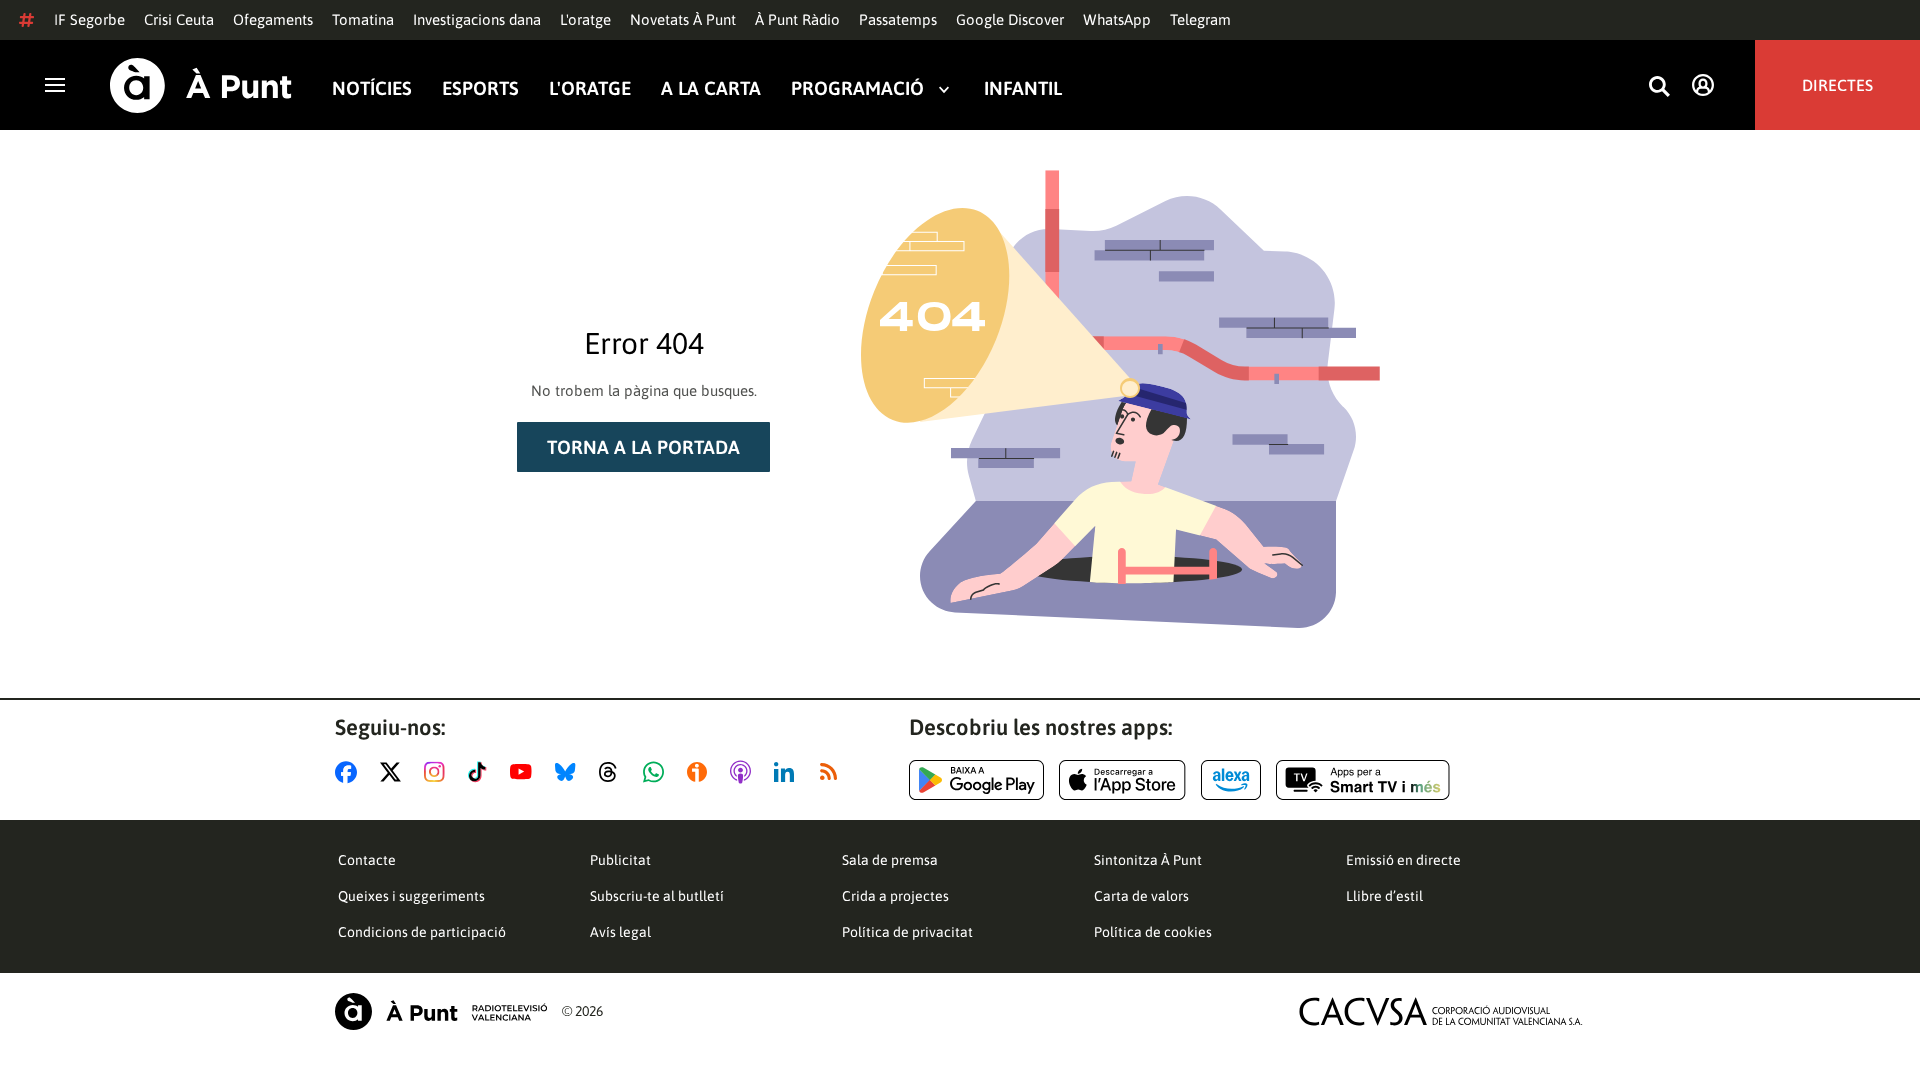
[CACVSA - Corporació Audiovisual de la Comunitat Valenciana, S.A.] (1441, 1011)
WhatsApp (1117, 19)
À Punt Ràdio (797, 19)
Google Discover (1010, 19)
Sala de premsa (890, 860)
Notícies (372, 88)
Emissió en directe (1403, 860)
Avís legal (620, 932)
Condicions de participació (422, 932)
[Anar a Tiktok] (481, 772)
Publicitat (620, 860)
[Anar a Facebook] (350, 772)
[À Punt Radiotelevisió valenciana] (441, 1011)
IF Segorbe (89, 19)
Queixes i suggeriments (411, 896)
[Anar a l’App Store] (1122, 780)
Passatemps (898, 19)
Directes (1837, 85)
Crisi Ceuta (179, 19)
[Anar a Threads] (613, 772)
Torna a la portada (643, 447)
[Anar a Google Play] (976, 780)
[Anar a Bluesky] (569, 772)
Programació (857, 88)
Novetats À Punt (683, 19)
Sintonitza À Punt (1148, 860)
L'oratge (585, 19)
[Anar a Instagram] (438, 772)
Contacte (367, 860)
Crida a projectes (895, 896)
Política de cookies (1153, 932)
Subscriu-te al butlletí (657, 896)
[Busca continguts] (1659, 87)
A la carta (711, 88)
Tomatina (363, 19)
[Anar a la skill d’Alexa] (1231, 780)
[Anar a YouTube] (525, 772)
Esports (480, 88)
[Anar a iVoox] (701, 772)
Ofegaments (273, 19)
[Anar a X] (394, 772)
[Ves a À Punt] (201, 85)
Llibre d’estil (1384, 896)
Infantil (1023, 88)
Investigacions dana (477, 19)
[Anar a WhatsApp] (657, 772)
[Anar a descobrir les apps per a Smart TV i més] (1363, 780)
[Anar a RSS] (833, 772)
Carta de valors (1141, 896)
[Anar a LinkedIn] (788, 772)
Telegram (1200, 19)
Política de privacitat (907, 932)
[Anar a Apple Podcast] (744, 772)
